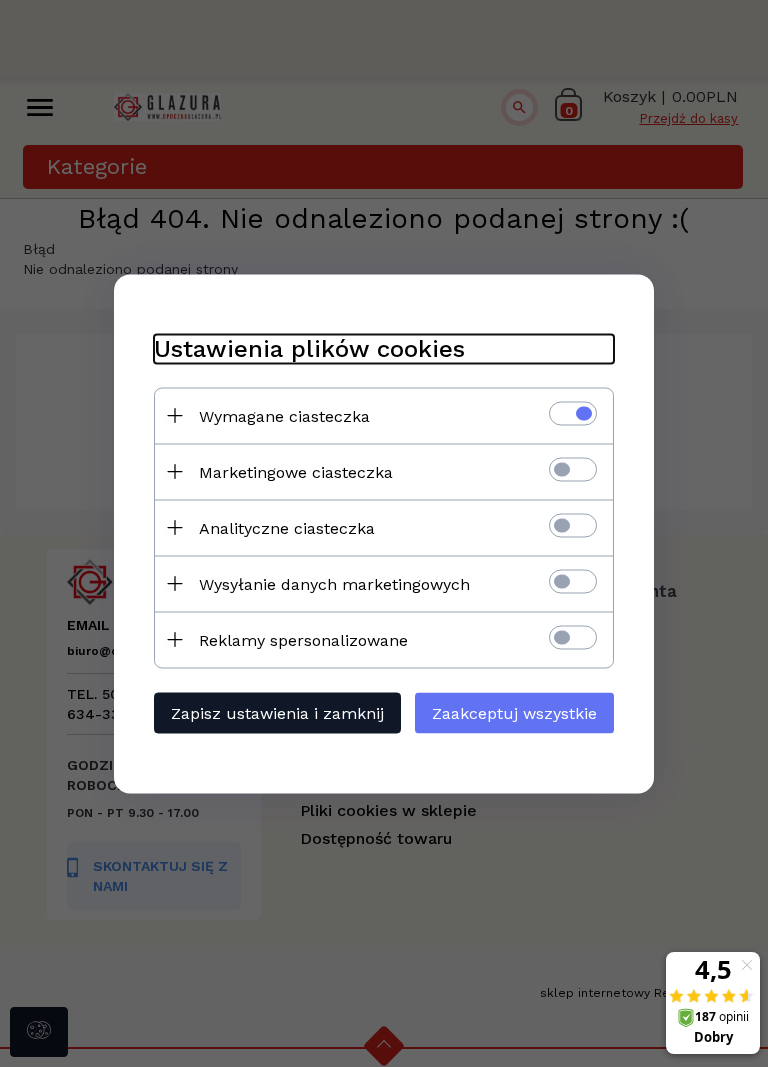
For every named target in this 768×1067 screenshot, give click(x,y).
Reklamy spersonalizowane (303, 639)
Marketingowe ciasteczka (296, 471)
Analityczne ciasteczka (287, 527)
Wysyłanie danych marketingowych (334, 583)
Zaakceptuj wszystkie (514, 712)
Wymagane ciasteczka (284, 415)
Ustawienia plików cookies (309, 348)
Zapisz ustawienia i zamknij (277, 712)
